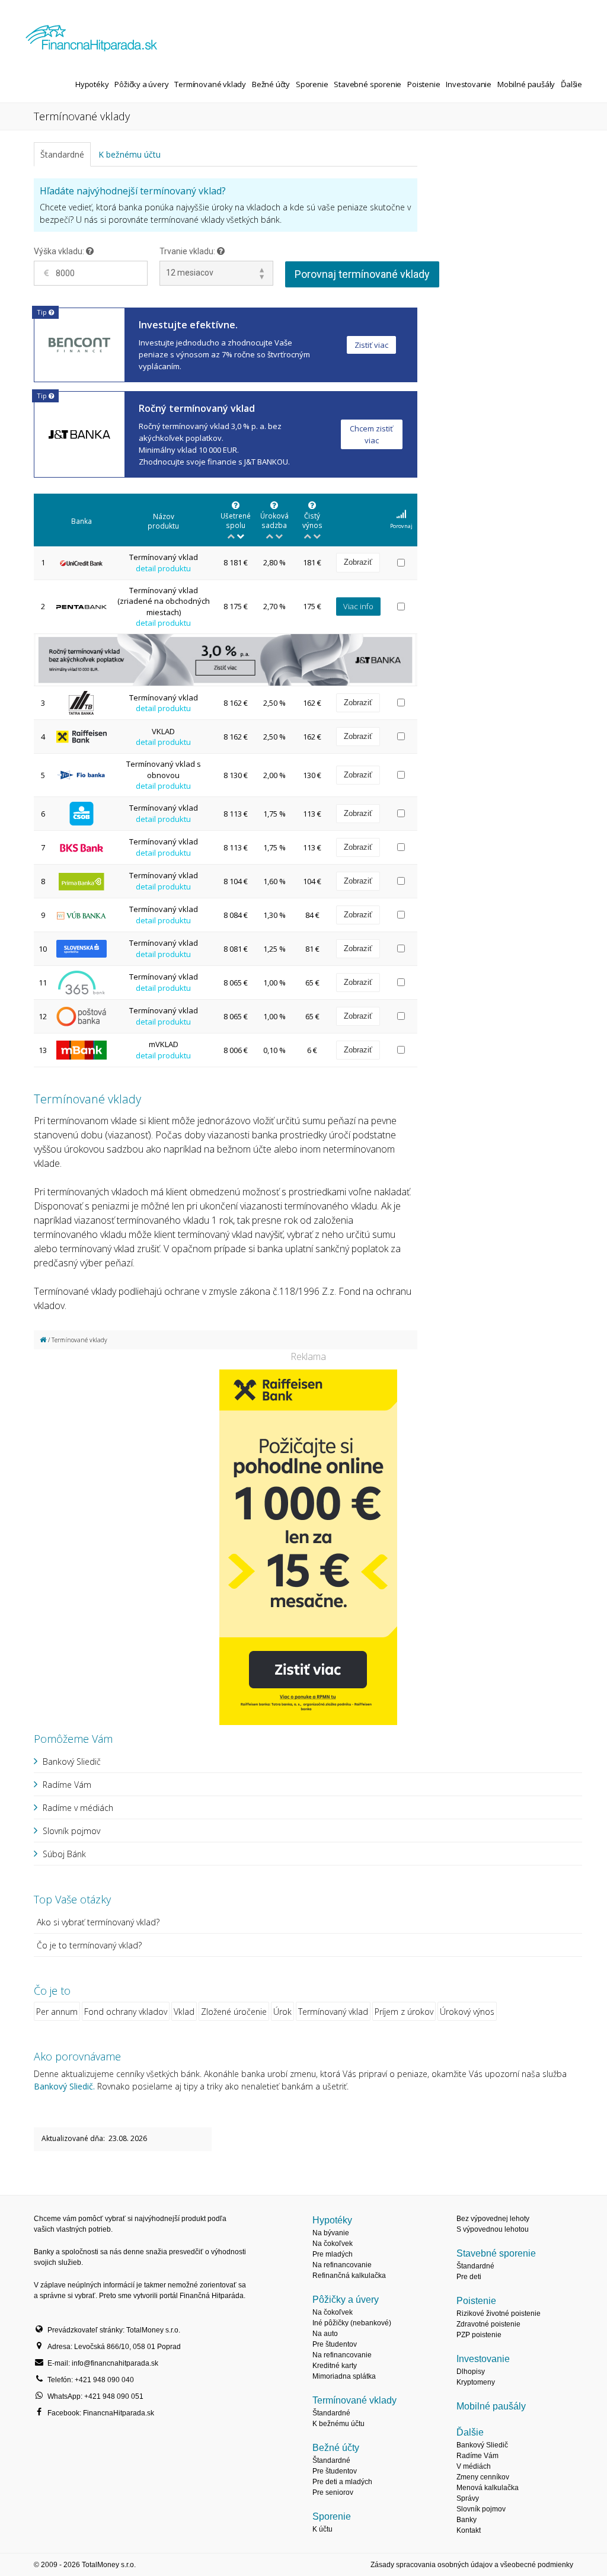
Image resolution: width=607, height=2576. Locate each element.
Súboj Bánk (64, 1854)
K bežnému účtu (130, 154)
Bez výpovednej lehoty (493, 2219)
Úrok (282, 2012)
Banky (467, 2520)
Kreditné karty (335, 2366)
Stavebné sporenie (368, 84)
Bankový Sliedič (72, 1761)
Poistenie (424, 84)
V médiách (474, 2466)
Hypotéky (92, 84)
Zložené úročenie (234, 2012)
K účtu (322, 2529)
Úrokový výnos (467, 2012)
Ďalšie (571, 84)
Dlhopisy (471, 2372)
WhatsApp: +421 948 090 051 (95, 2396)
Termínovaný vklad (164, 557)
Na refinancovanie (342, 2265)
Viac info (358, 606)
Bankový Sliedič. (64, 2086)
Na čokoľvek (333, 2244)
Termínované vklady (210, 84)
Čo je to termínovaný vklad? (89, 1945)
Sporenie (312, 84)
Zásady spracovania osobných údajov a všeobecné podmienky (472, 2565)
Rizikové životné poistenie (499, 2313)
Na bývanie (331, 2233)
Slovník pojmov (71, 1831)
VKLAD (163, 731)
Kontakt (469, 2530)
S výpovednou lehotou (493, 2229)
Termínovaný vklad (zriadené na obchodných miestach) (164, 601)
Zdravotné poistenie (488, 2324)
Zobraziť (358, 562)
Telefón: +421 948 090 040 (91, 2380)
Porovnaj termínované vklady (362, 274)
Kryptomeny (476, 2382)
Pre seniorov (333, 2492)
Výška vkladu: (60, 251)
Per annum (57, 2012)
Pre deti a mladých (342, 2482)
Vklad (184, 2012)
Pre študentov (335, 2344)
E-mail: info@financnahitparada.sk (103, 2363)
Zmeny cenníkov (483, 2477)
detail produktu (163, 568)
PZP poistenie (479, 2335)
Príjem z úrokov (404, 2012)
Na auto (325, 2334)
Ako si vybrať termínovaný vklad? (98, 1922)
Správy (468, 2498)
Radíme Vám (67, 1785)
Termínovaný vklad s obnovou (164, 769)
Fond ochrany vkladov (126, 2012)
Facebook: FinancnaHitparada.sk (101, 2413)
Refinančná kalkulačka (349, 2276)
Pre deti (469, 2277)
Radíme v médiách (78, 1808)
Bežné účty (271, 84)
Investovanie (469, 84)
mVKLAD (164, 1044)
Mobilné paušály (526, 84)
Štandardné (62, 154)
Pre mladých (333, 2254)
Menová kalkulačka (488, 2488)
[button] (401, 521)
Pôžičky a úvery (141, 84)
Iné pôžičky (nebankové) (352, 2323)
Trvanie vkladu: (188, 251)
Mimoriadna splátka (344, 2376)
